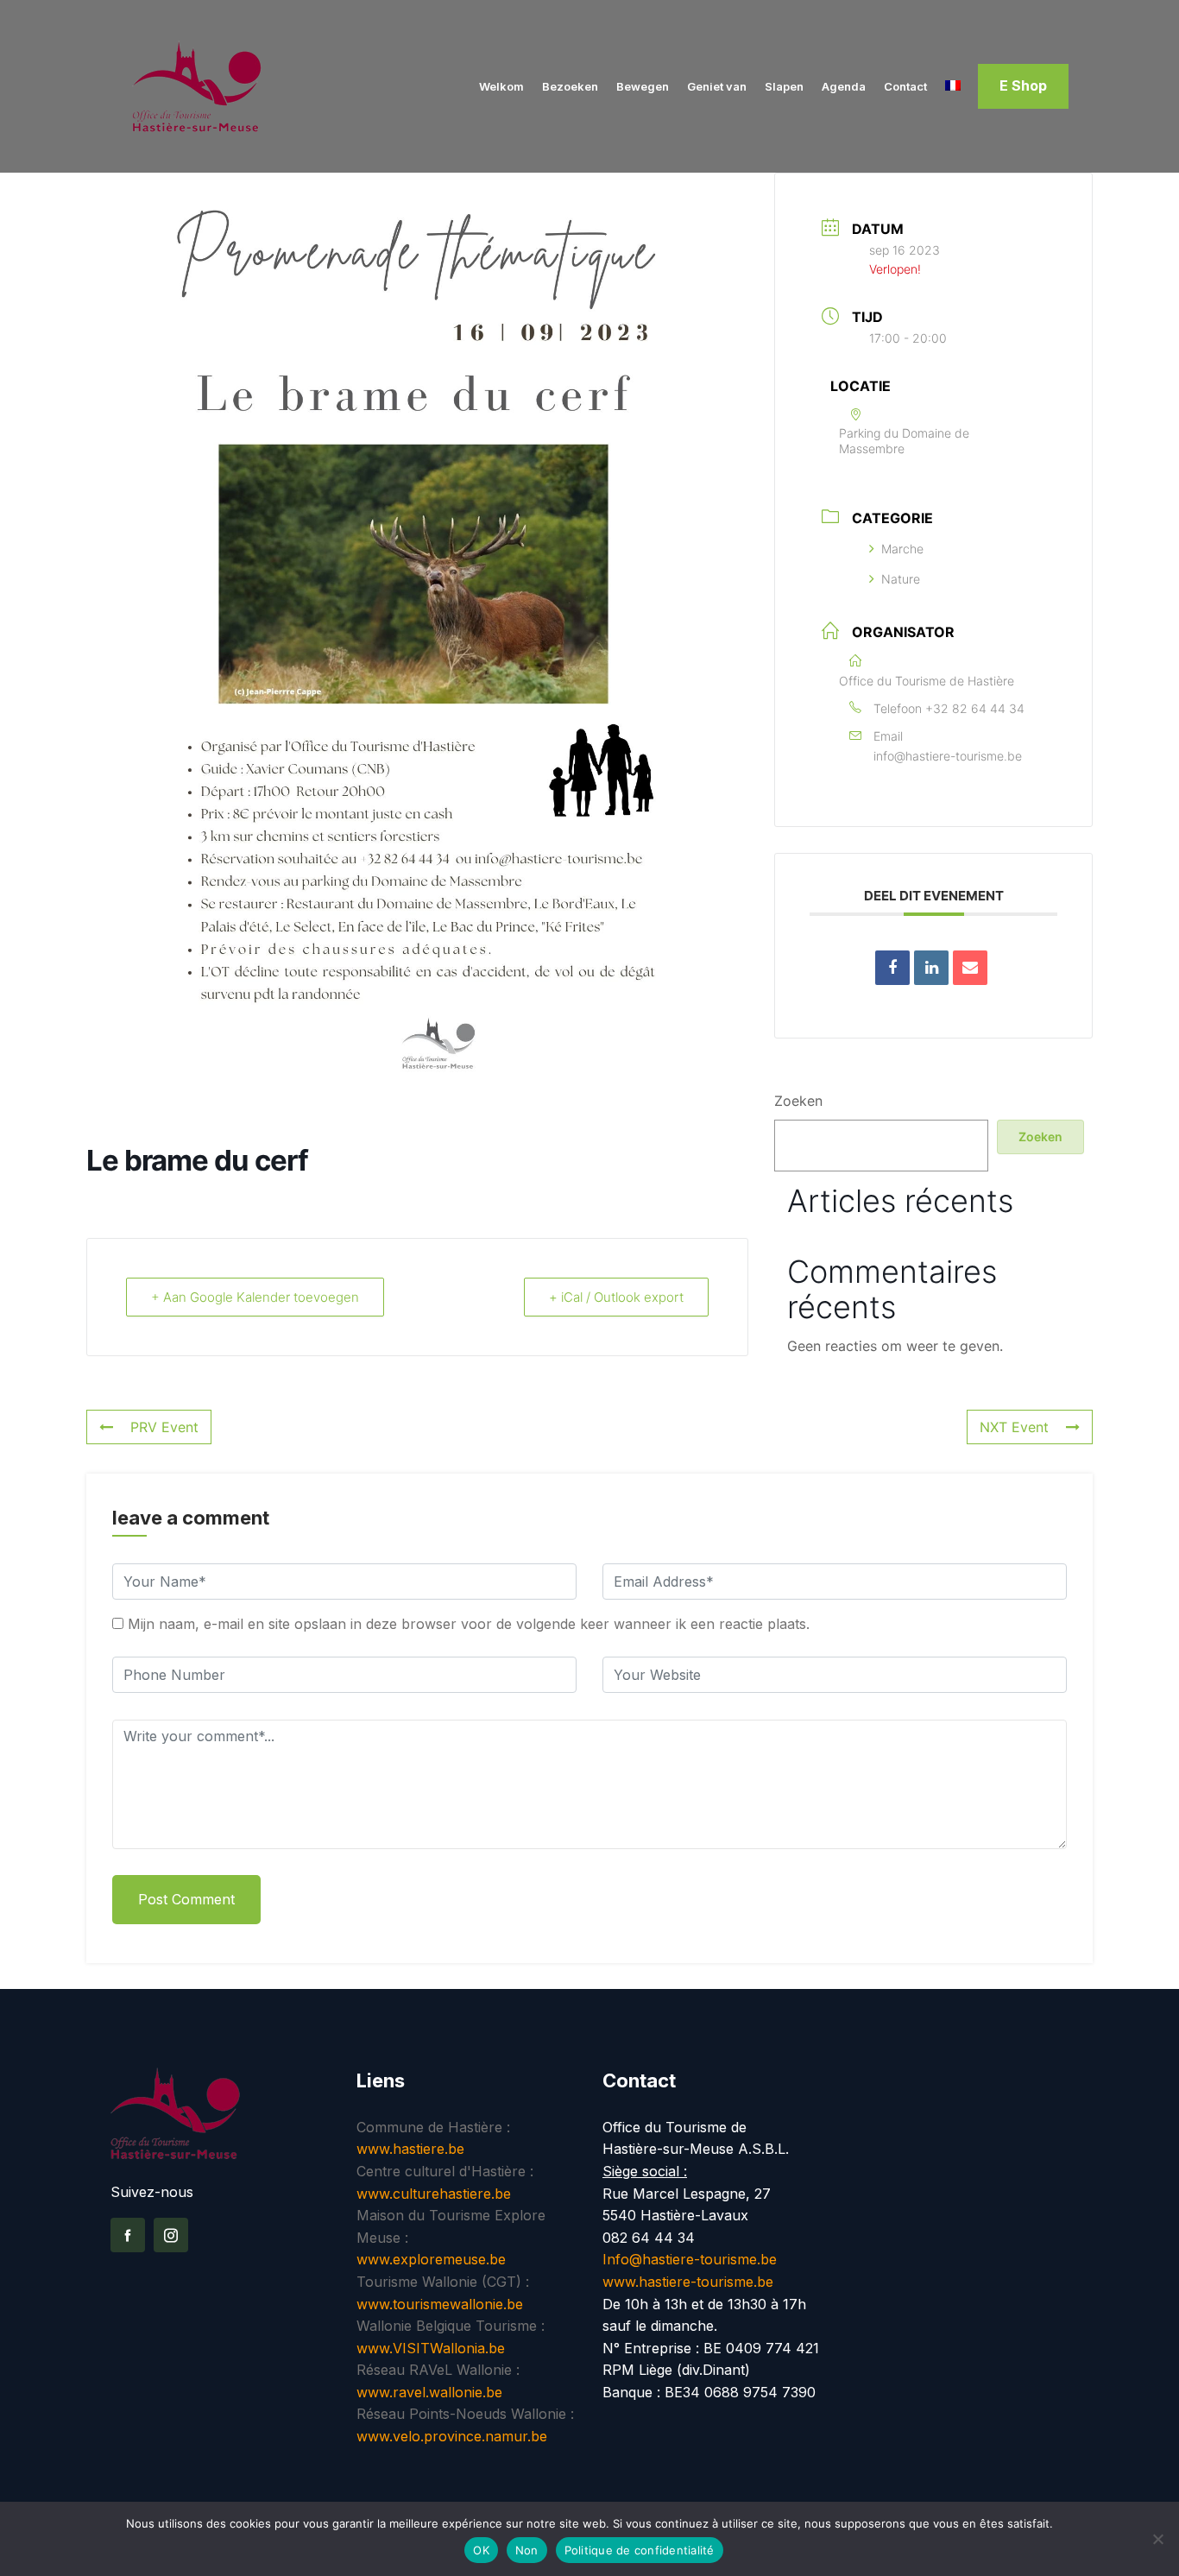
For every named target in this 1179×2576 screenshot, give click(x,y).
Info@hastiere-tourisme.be (690, 2259)
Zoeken (798, 1101)
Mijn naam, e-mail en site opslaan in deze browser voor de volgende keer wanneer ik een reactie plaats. (469, 1624)
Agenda (844, 86)
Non (527, 2550)
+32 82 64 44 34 (975, 708)
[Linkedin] (931, 968)
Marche (902, 549)
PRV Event (164, 1427)
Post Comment (186, 1899)
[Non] (1157, 2539)
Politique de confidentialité (640, 2550)
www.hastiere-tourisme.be (688, 2282)
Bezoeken (570, 86)
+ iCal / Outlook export (616, 1297)
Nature (901, 579)
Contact (905, 86)
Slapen (784, 86)
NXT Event (1014, 1427)
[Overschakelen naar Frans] (953, 87)
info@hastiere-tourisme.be (948, 756)
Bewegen (643, 86)
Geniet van (717, 86)
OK (481, 2550)
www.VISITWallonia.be (431, 2348)
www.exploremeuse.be (431, 2259)
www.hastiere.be (410, 2149)
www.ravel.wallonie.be (429, 2392)
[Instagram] (171, 2235)
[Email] (970, 968)
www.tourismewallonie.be (440, 2304)
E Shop (1023, 85)
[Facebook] (128, 2235)
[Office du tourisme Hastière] (221, 86)
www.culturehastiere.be (434, 2194)
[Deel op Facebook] (892, 968)
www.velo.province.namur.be (452, 2436)
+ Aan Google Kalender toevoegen (255, 1297)
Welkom (501, 86)
